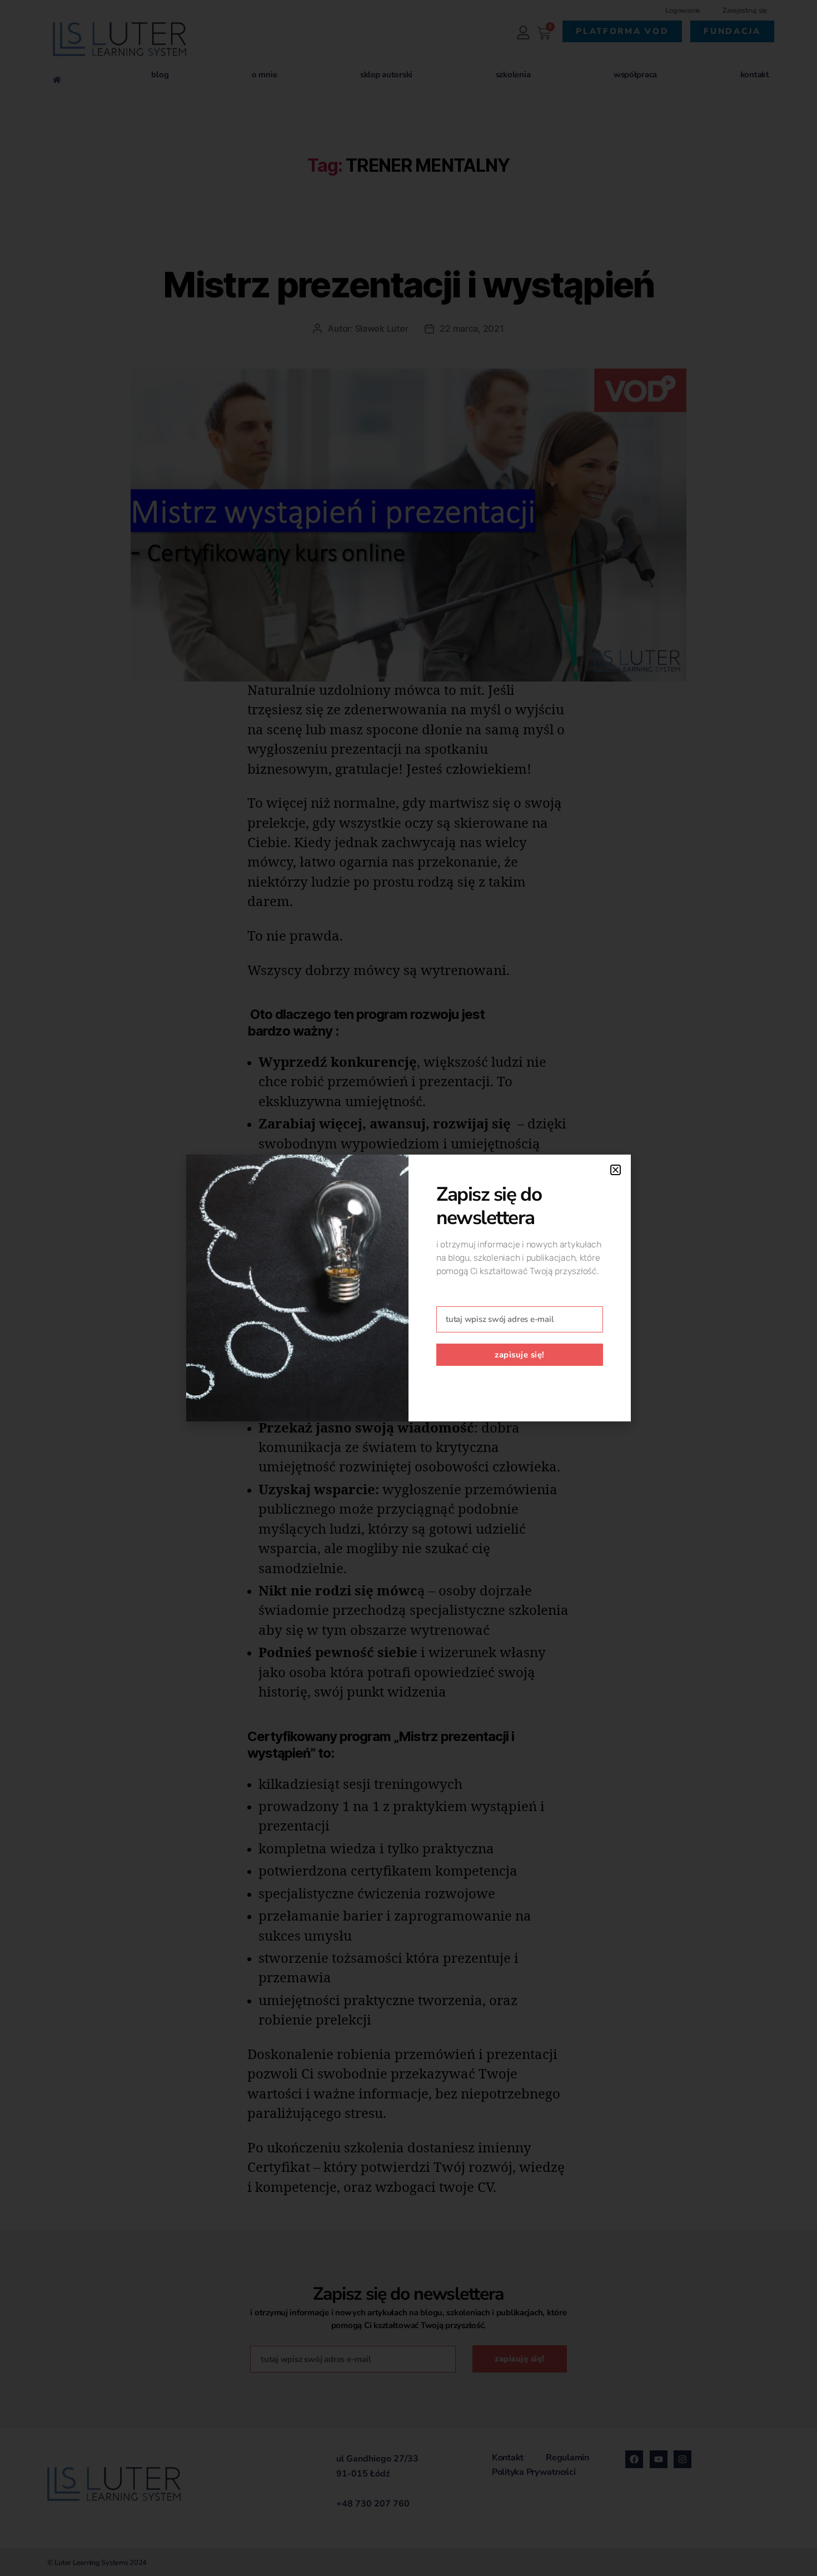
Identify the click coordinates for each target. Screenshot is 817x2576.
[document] (409, 1288)
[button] (616, 1170)
